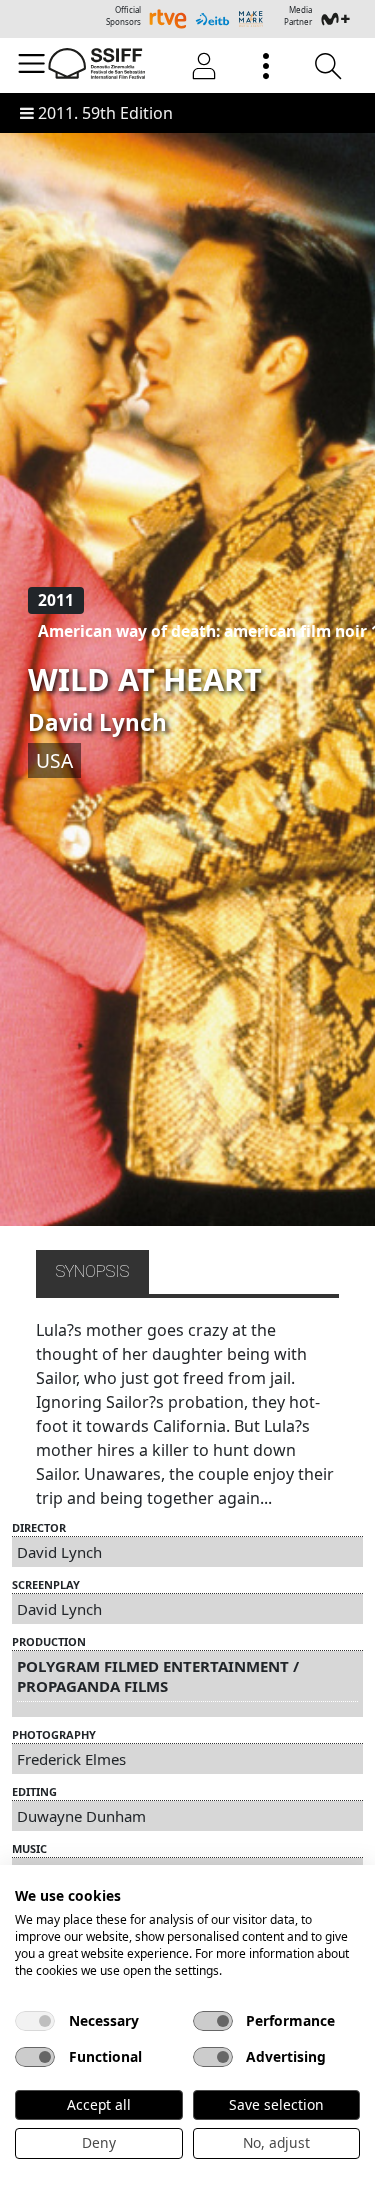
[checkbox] (35, 2021)
